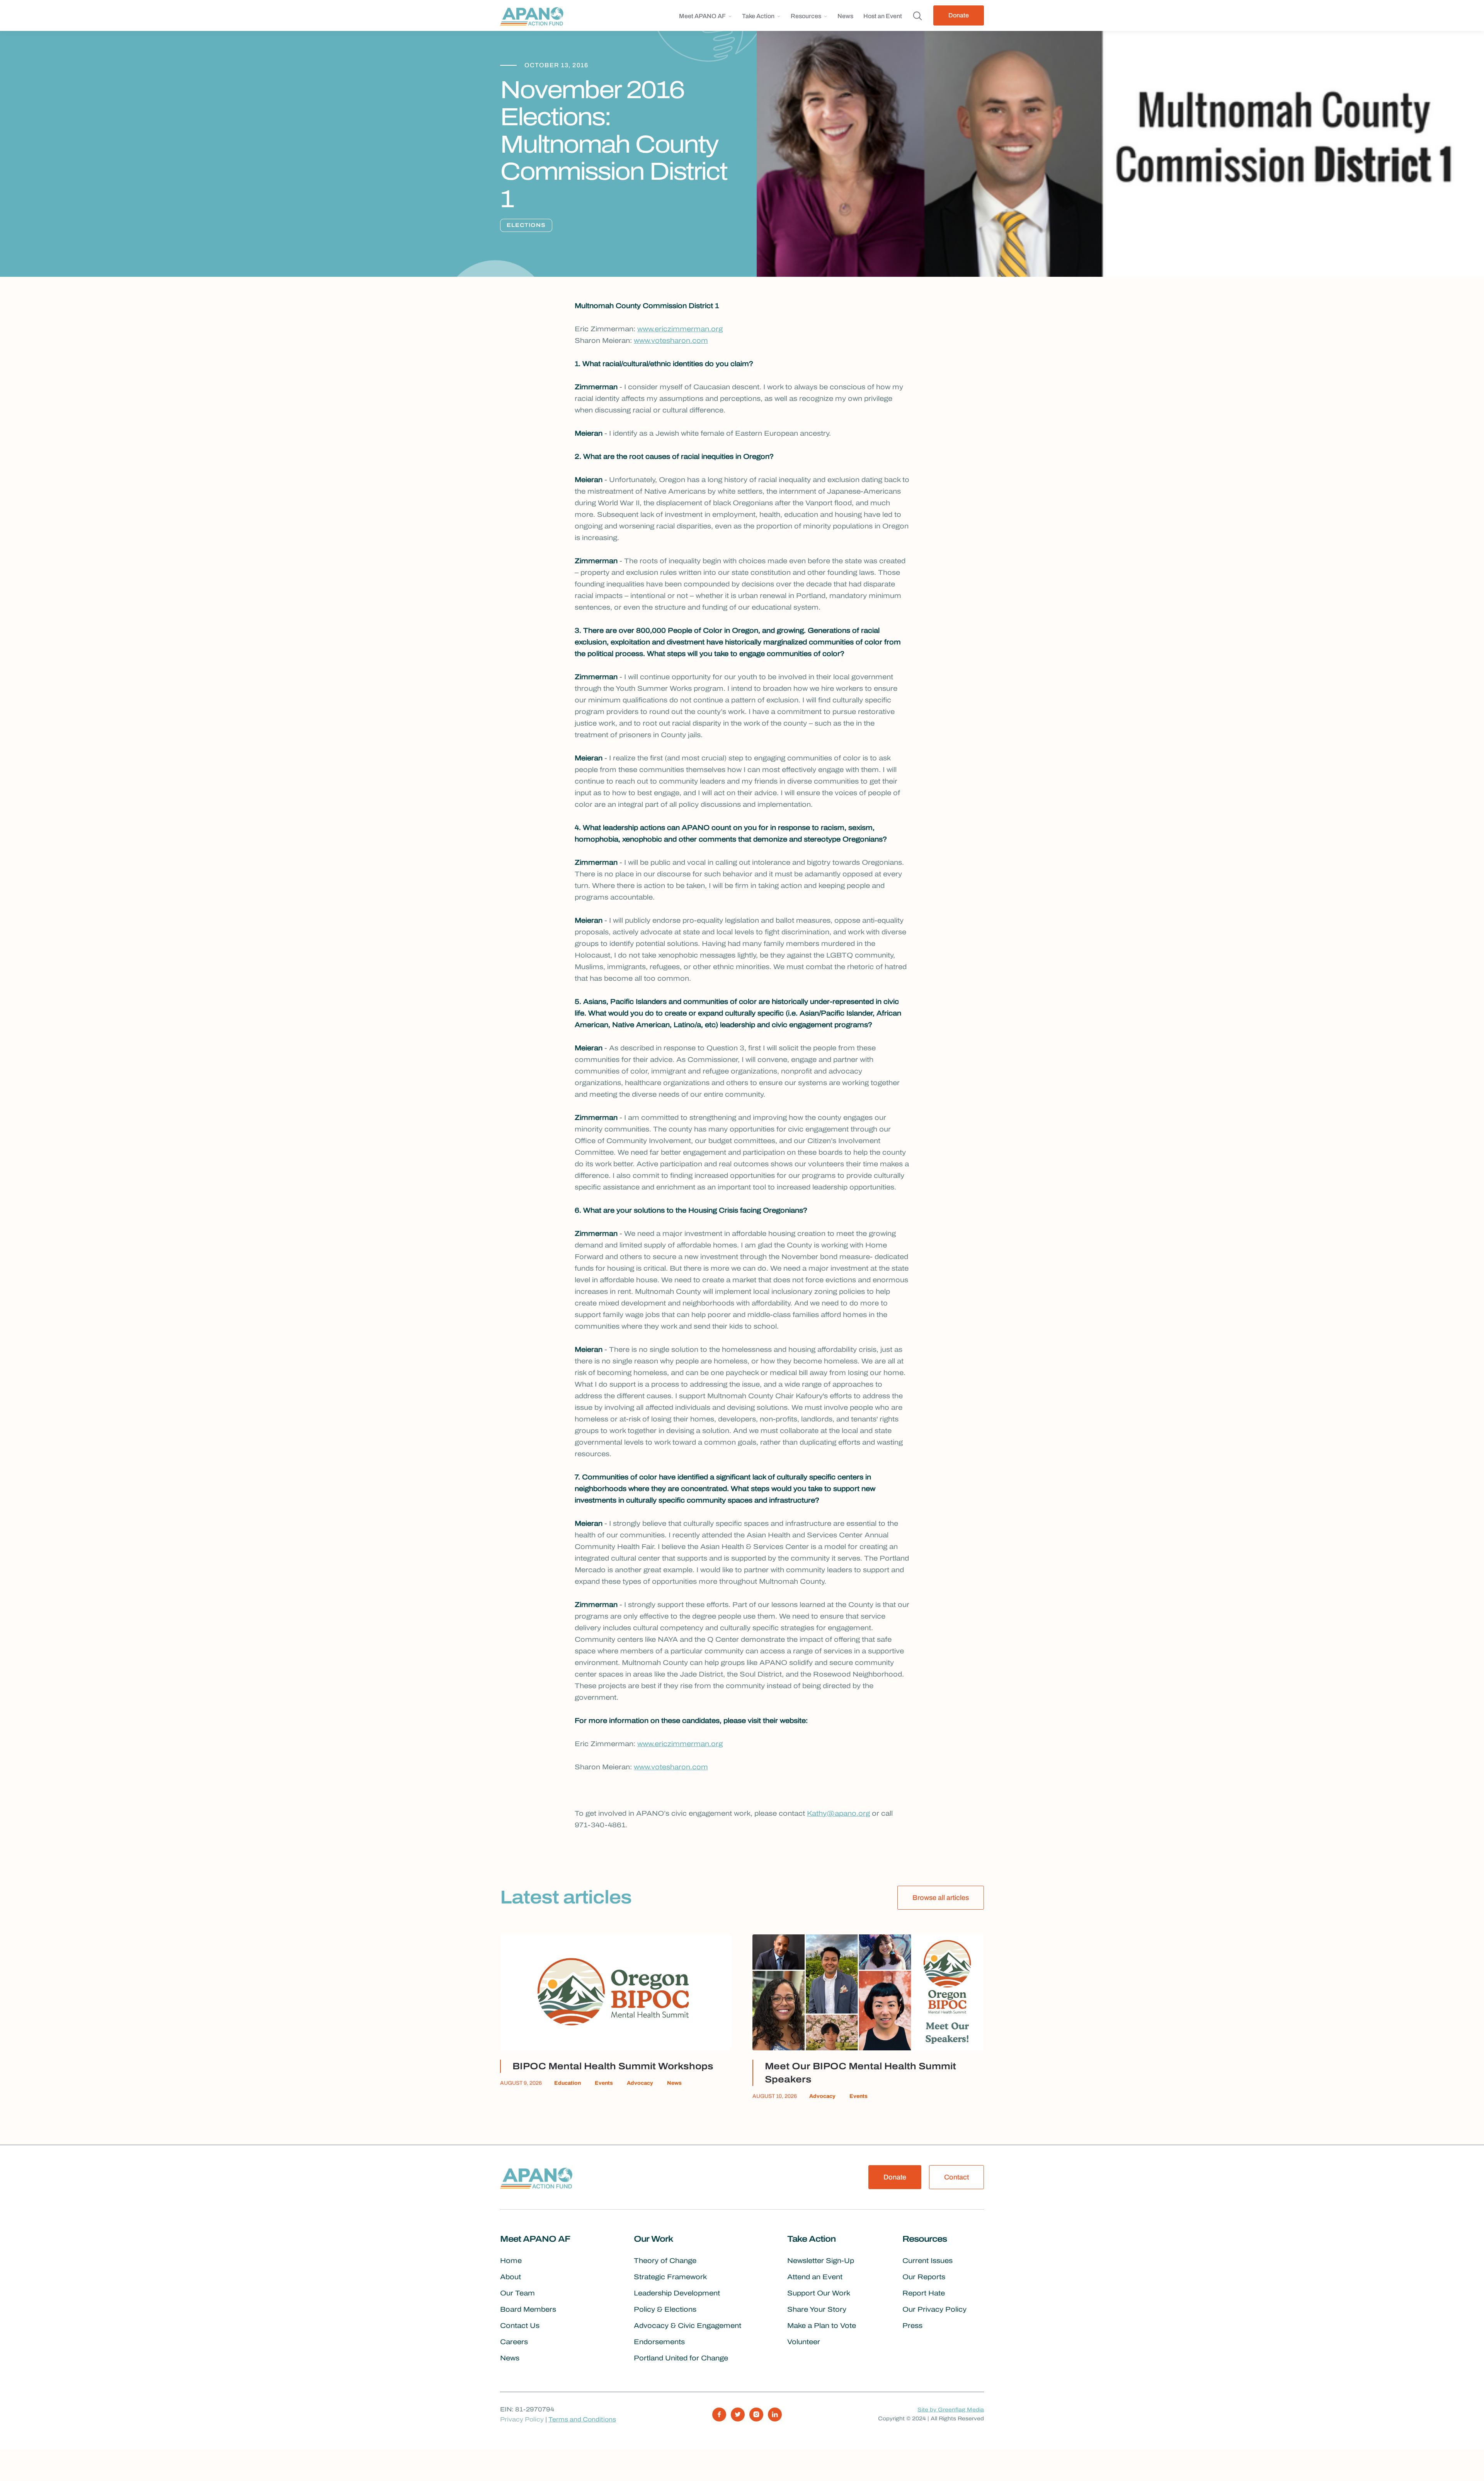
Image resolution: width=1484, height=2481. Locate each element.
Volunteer (804, 2342)
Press (912, 2326)
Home (511, 2261)
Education (568, 2083)
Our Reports (924, 2277)
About (511, 2277)
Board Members (528, 2309)
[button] (705, 19)
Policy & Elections (665, 2309)
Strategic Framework (670, 2277)
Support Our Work (819, 2293)
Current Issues (927, 2261)
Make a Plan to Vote (822, 2326)
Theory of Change (665, 2261)
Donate (959, 15)
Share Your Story (817, 2309)
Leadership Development (677, 2293)
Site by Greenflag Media (951, 2410)
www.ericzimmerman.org (680, 329)
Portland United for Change (681, 2358)
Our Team (517, 2293)
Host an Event (883, 16)
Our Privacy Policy (934, 2309)
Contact (956, 2177)
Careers (514, 2342)
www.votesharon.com (671, 341)
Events (604, 2083)
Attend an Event (815, 2277)
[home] (534, 15)
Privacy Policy (522, 2419)
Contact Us (520, 2326)
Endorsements (659, 2342)
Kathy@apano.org (838, 1813)
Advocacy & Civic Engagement (688, 2326)
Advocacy (640, 2083)
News (845, 16)
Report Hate (924, 2293)
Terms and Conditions (582, 2419)
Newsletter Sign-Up (821, 2261)
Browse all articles (941, 1898)
